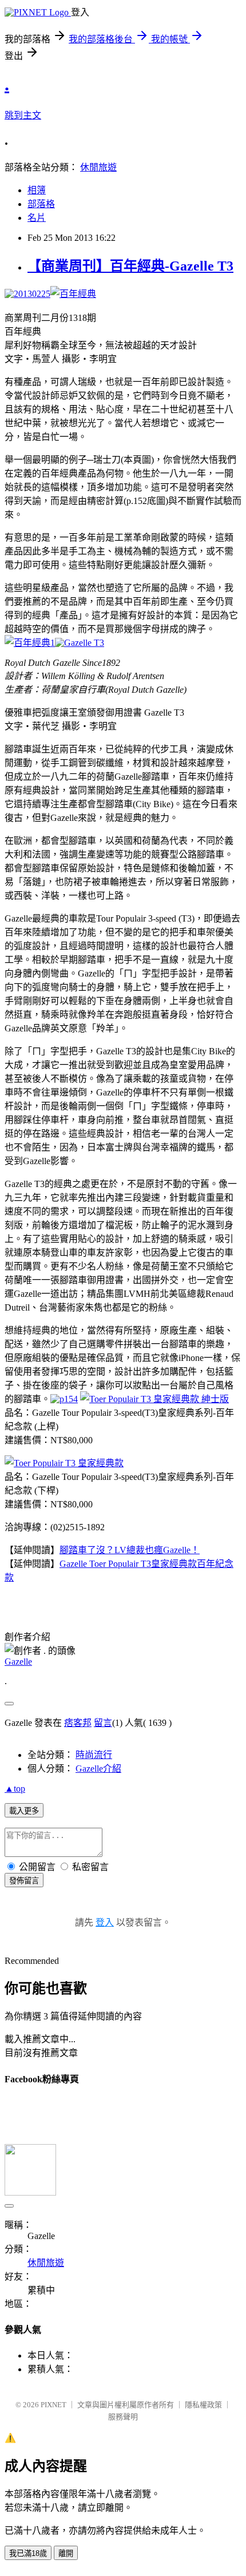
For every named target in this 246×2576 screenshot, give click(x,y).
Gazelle (18, 1662)
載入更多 (24, 1811)
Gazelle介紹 (98, 1769)
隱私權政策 (203, 2405)
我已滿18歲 (28, 2553)
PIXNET (53, 2405)
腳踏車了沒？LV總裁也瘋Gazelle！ (130, 1550)
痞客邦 (78, 1723)
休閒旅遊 (98, 167)
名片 (37, 218)
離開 (66, 2553)
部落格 (41, 204)
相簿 (37, 190)
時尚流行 (94, 1755)
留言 (103, 1723)
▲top (15, 1789)
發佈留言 (24, 1881)
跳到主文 (23, 115)
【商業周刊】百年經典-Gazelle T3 (130, 266)
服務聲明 (123, 2417)
